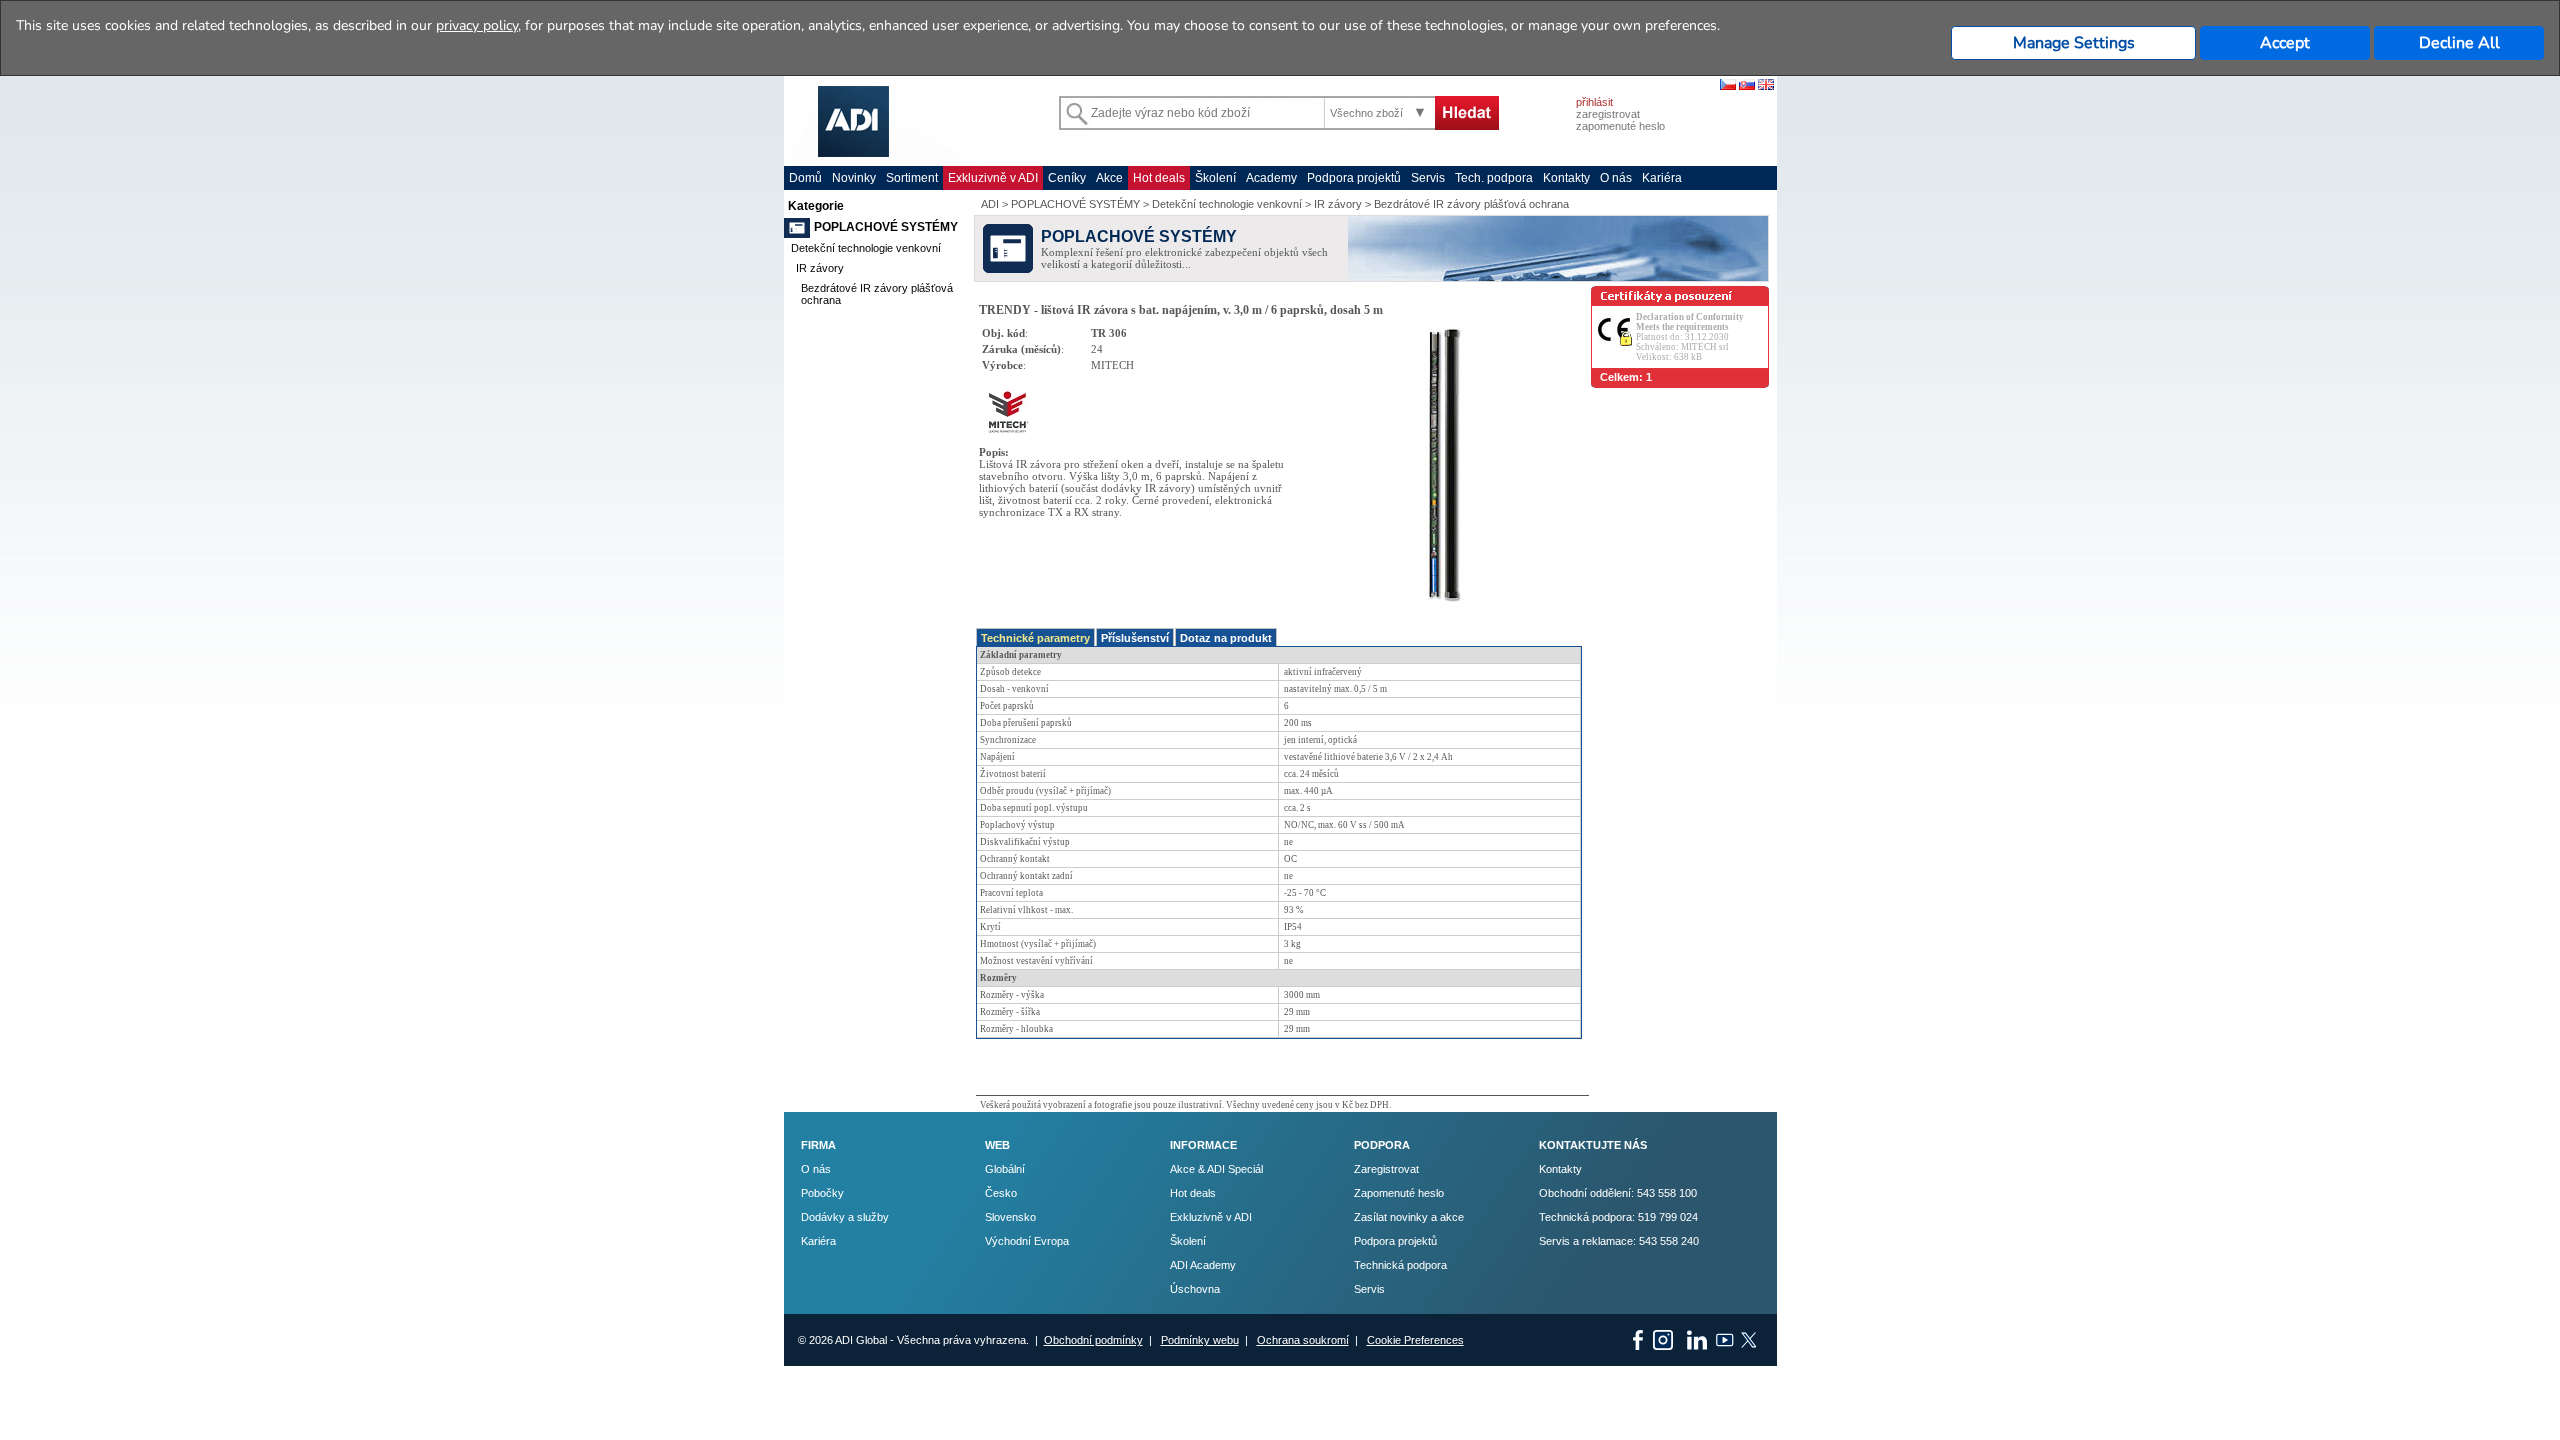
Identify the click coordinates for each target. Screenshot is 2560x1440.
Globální (1005, 1169)
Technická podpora (1400, 1265)
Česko (1001, 1193)
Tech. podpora (1494, 178)
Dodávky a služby (845, 1217)
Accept (2285, 43)
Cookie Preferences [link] (1415, 1340)
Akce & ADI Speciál (1216, 1169)
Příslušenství (1135, 638)
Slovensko (1010, 1217)
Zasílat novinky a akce (1409, 1217)
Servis (1428, 178)
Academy (1271, 178)
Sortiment (912, 178)
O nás (1616, 178)
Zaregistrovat (1386, 1169)
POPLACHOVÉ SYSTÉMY (886, 227)
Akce (1109, 178)
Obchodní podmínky (1093, 1340)
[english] (1766, 86)
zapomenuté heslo (1620, 126)
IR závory (820, 268)
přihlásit (1594, 102)
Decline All (2459, 43)
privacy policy (477, 25)
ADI (990, 204)
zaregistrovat (1608, 114)
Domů (805, 178)
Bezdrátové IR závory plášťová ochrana (1471, 204)
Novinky (854, 178)
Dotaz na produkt (1226, 638)
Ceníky (1067, 178)
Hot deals (1159, 178)
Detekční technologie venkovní (866, 248)
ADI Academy (1203, 1265)
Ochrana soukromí (1303, 1340)
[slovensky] (1747, 86)
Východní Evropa (1027, 1241)
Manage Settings (2074, 43)
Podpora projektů (1354, 178)
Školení (1215, 178)
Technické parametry (1035, 638)
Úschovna (1195, 1289)
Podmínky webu (1200, 1340)
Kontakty (1566, 178)
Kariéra (1662, 178)
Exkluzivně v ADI (993, 178)
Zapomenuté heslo (1399, 1193)
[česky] (1728, 86)
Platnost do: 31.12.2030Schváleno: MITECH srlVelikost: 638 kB (1690, 337)
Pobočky (822, 1193)
